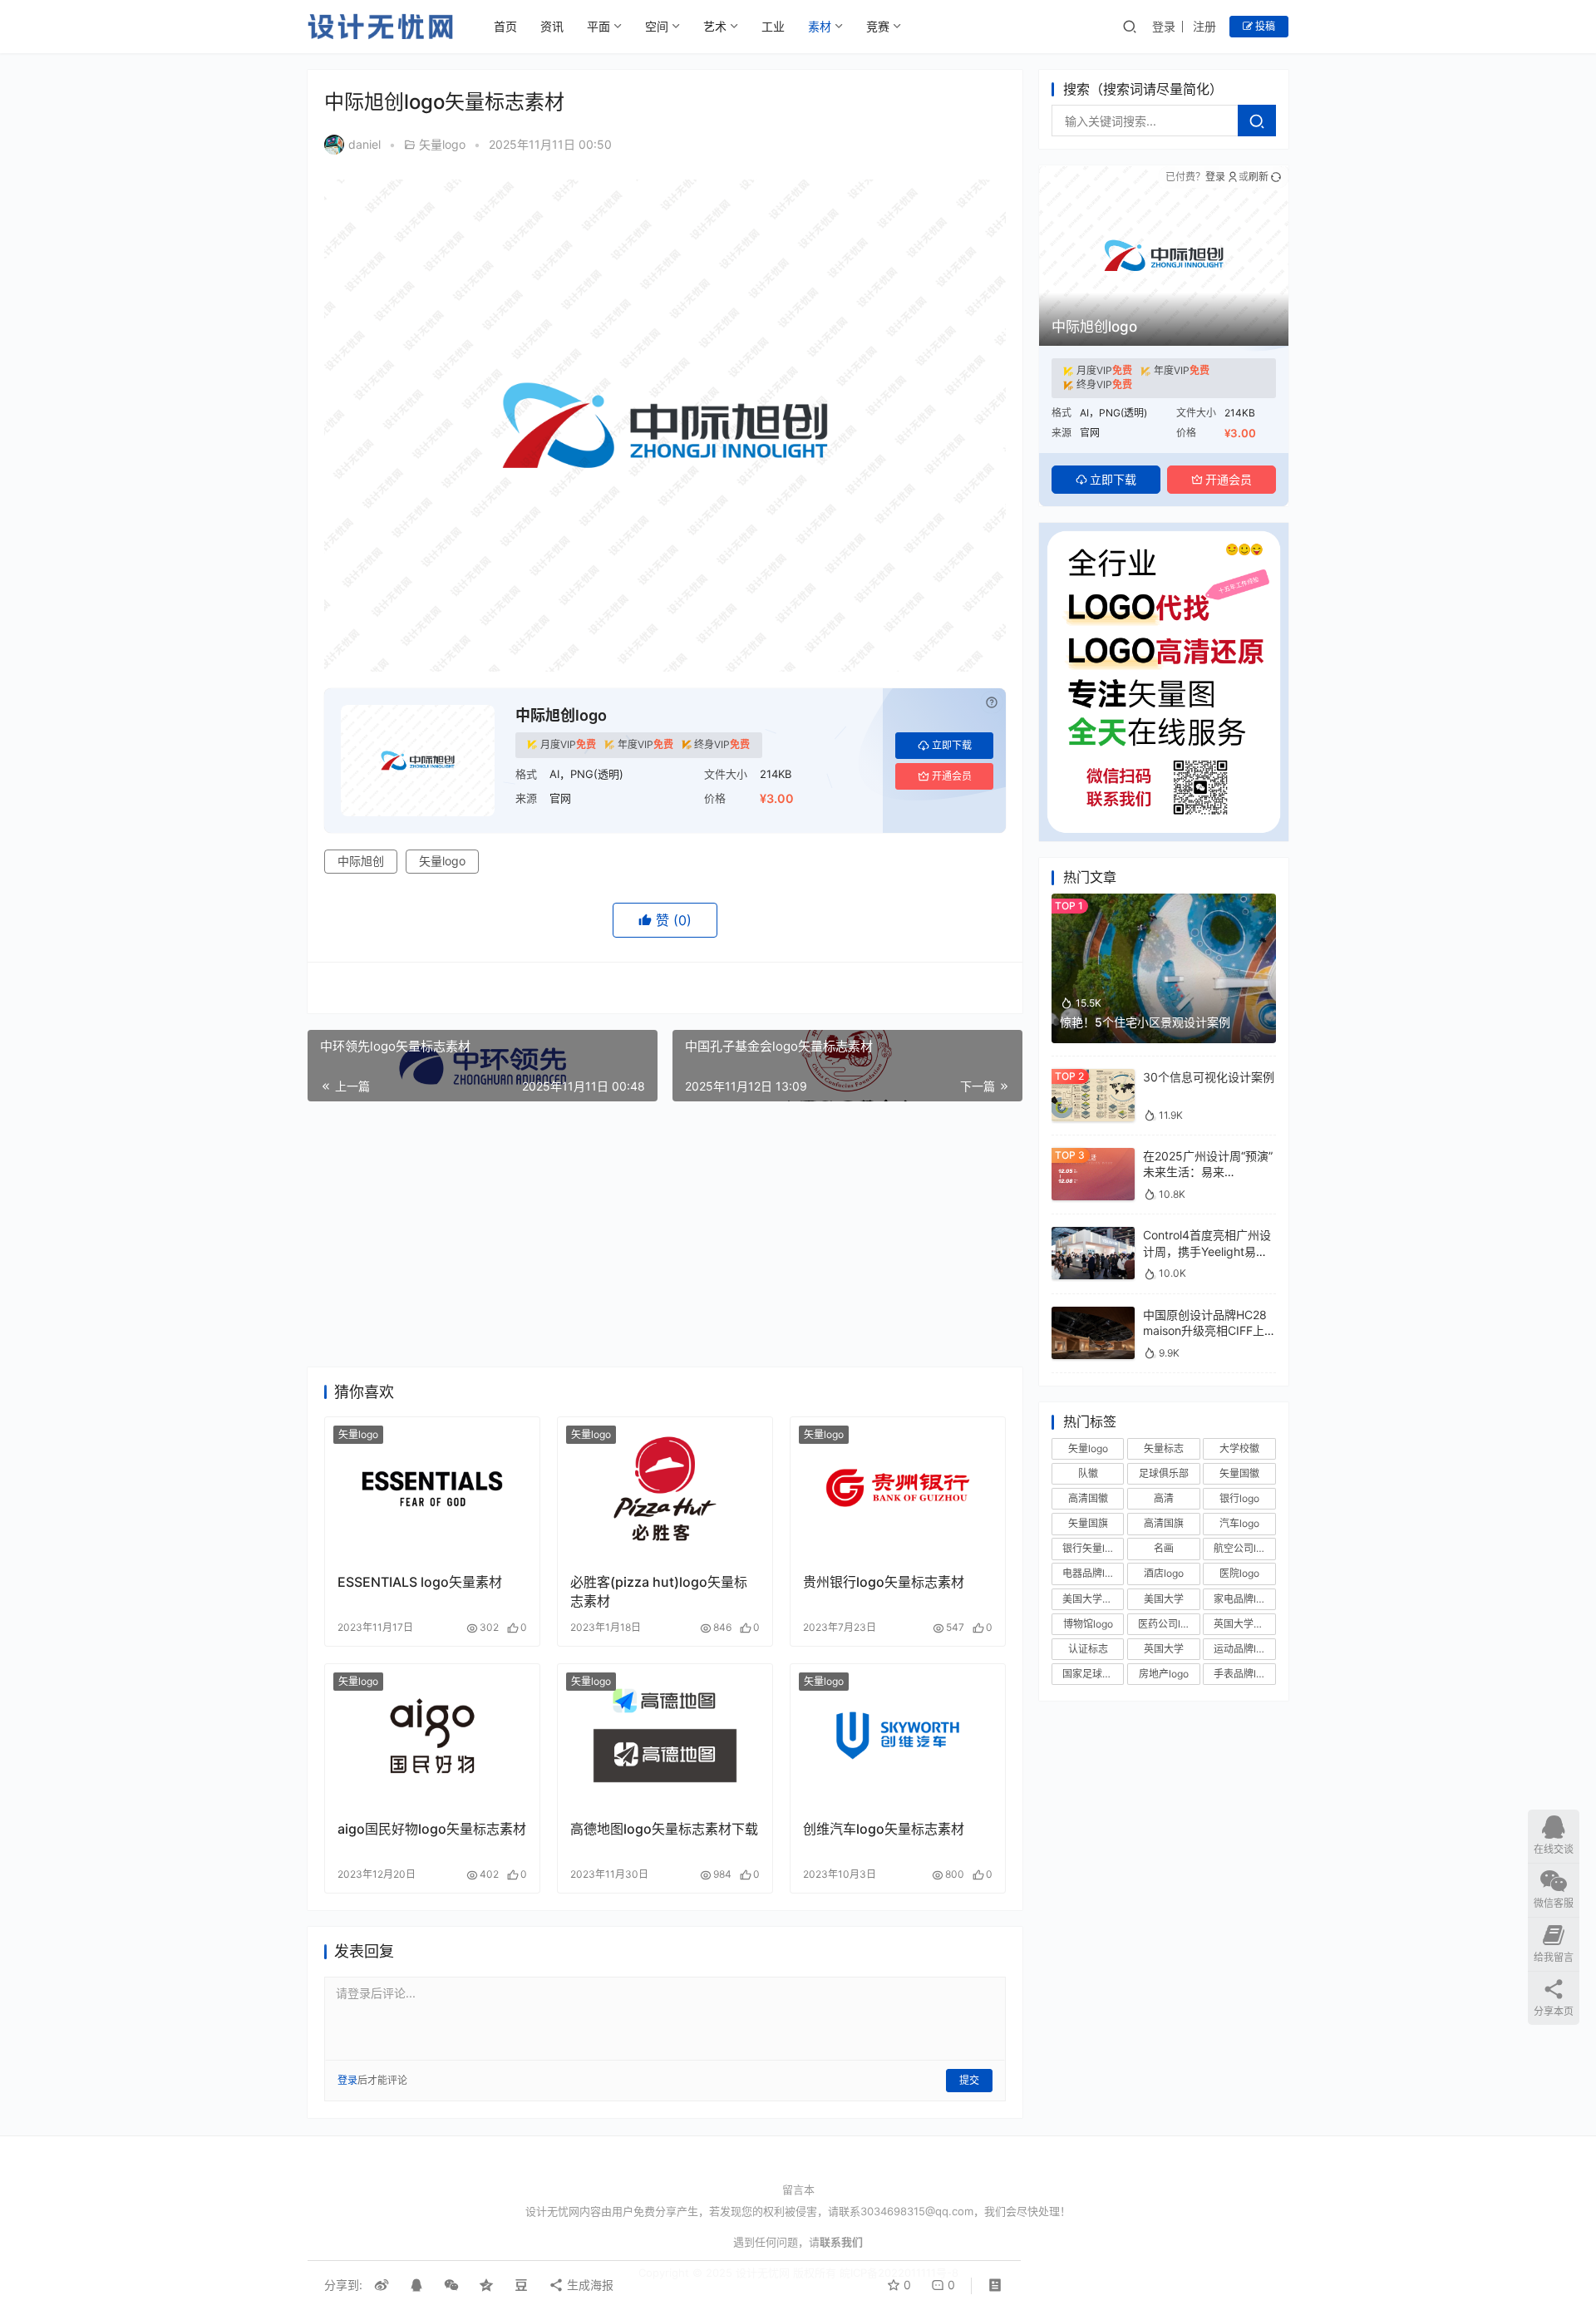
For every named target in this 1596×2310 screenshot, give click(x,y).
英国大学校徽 (1244, 1624)
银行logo (1239, 1498)
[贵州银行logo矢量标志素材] (898, 1489)
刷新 (1259, 177)
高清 (1164, 1498)
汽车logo (1239, 1523)
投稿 (1264, 26)
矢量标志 (1164, 1448)
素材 (820, 26)
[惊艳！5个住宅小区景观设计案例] (1164, 901)
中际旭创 (361, 861)
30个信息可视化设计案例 (1209, 1077)
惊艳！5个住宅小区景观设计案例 (1145, 1022)
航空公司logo (1244, 1548)
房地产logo (1164, 1674)
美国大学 (1164, 1599)
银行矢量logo (1092, 1548)
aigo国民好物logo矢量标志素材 (432, 1829)
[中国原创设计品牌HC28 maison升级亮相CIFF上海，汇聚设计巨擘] (1093, 1315)
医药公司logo (1168, 1624)
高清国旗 (1164, 1523)
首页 (505, 26)
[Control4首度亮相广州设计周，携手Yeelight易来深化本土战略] (1093, 1235)
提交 (969, 2080)
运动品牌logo (1244, 1649)
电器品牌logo (1092, 1574)
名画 (1164, 1548)
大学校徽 (1239, 1448)
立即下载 (952, 745)
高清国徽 (1088, 1498)
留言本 (798, 2189)
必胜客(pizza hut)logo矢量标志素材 (659, 1591)
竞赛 (878, 26)
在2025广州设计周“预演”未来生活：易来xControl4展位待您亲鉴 (1208, 1172)
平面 (598, 26)
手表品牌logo (1244, 1674)
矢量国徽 (1239, 1473)
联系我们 (841, 2242)
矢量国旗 (1088, 1523)
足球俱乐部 (1164, 1473)
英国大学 (1164, 1649)
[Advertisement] (665, 1234)
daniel (365, 144)
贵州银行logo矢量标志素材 (884, 1582)
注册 (1204, 26)
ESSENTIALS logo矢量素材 (420, 1582)
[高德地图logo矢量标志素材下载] (665, 1736)
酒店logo (1164, 1574)
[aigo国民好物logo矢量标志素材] (432, 1736)
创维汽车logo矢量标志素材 (884, 1829)
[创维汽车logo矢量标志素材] (898, 1736)
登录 (1164, 26)
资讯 (552, 26)
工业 (773, 26)
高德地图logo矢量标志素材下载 (664, 1829)
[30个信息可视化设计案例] (1093, 1077)
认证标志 (1088, 1649)
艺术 (715, 26)
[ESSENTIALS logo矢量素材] (432, 1489)
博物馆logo (1088, 1624)
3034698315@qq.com (917, 2211)
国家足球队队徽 (1093, 1674)
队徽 (1088, 1473)
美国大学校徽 (1092, 1599)
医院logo (1239, 1574)
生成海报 (589, 2285)
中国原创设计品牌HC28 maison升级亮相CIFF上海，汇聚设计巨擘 (1205, 1331)
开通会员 (952, 776)
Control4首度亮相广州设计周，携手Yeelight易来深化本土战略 (1207, 1251)
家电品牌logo (1244, 1599)
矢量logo (442, 144)
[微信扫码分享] (451, 2285)
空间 (657, 26)
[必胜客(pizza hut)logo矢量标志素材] (665, 1489)
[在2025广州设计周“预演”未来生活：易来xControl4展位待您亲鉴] (1093, 1156)
